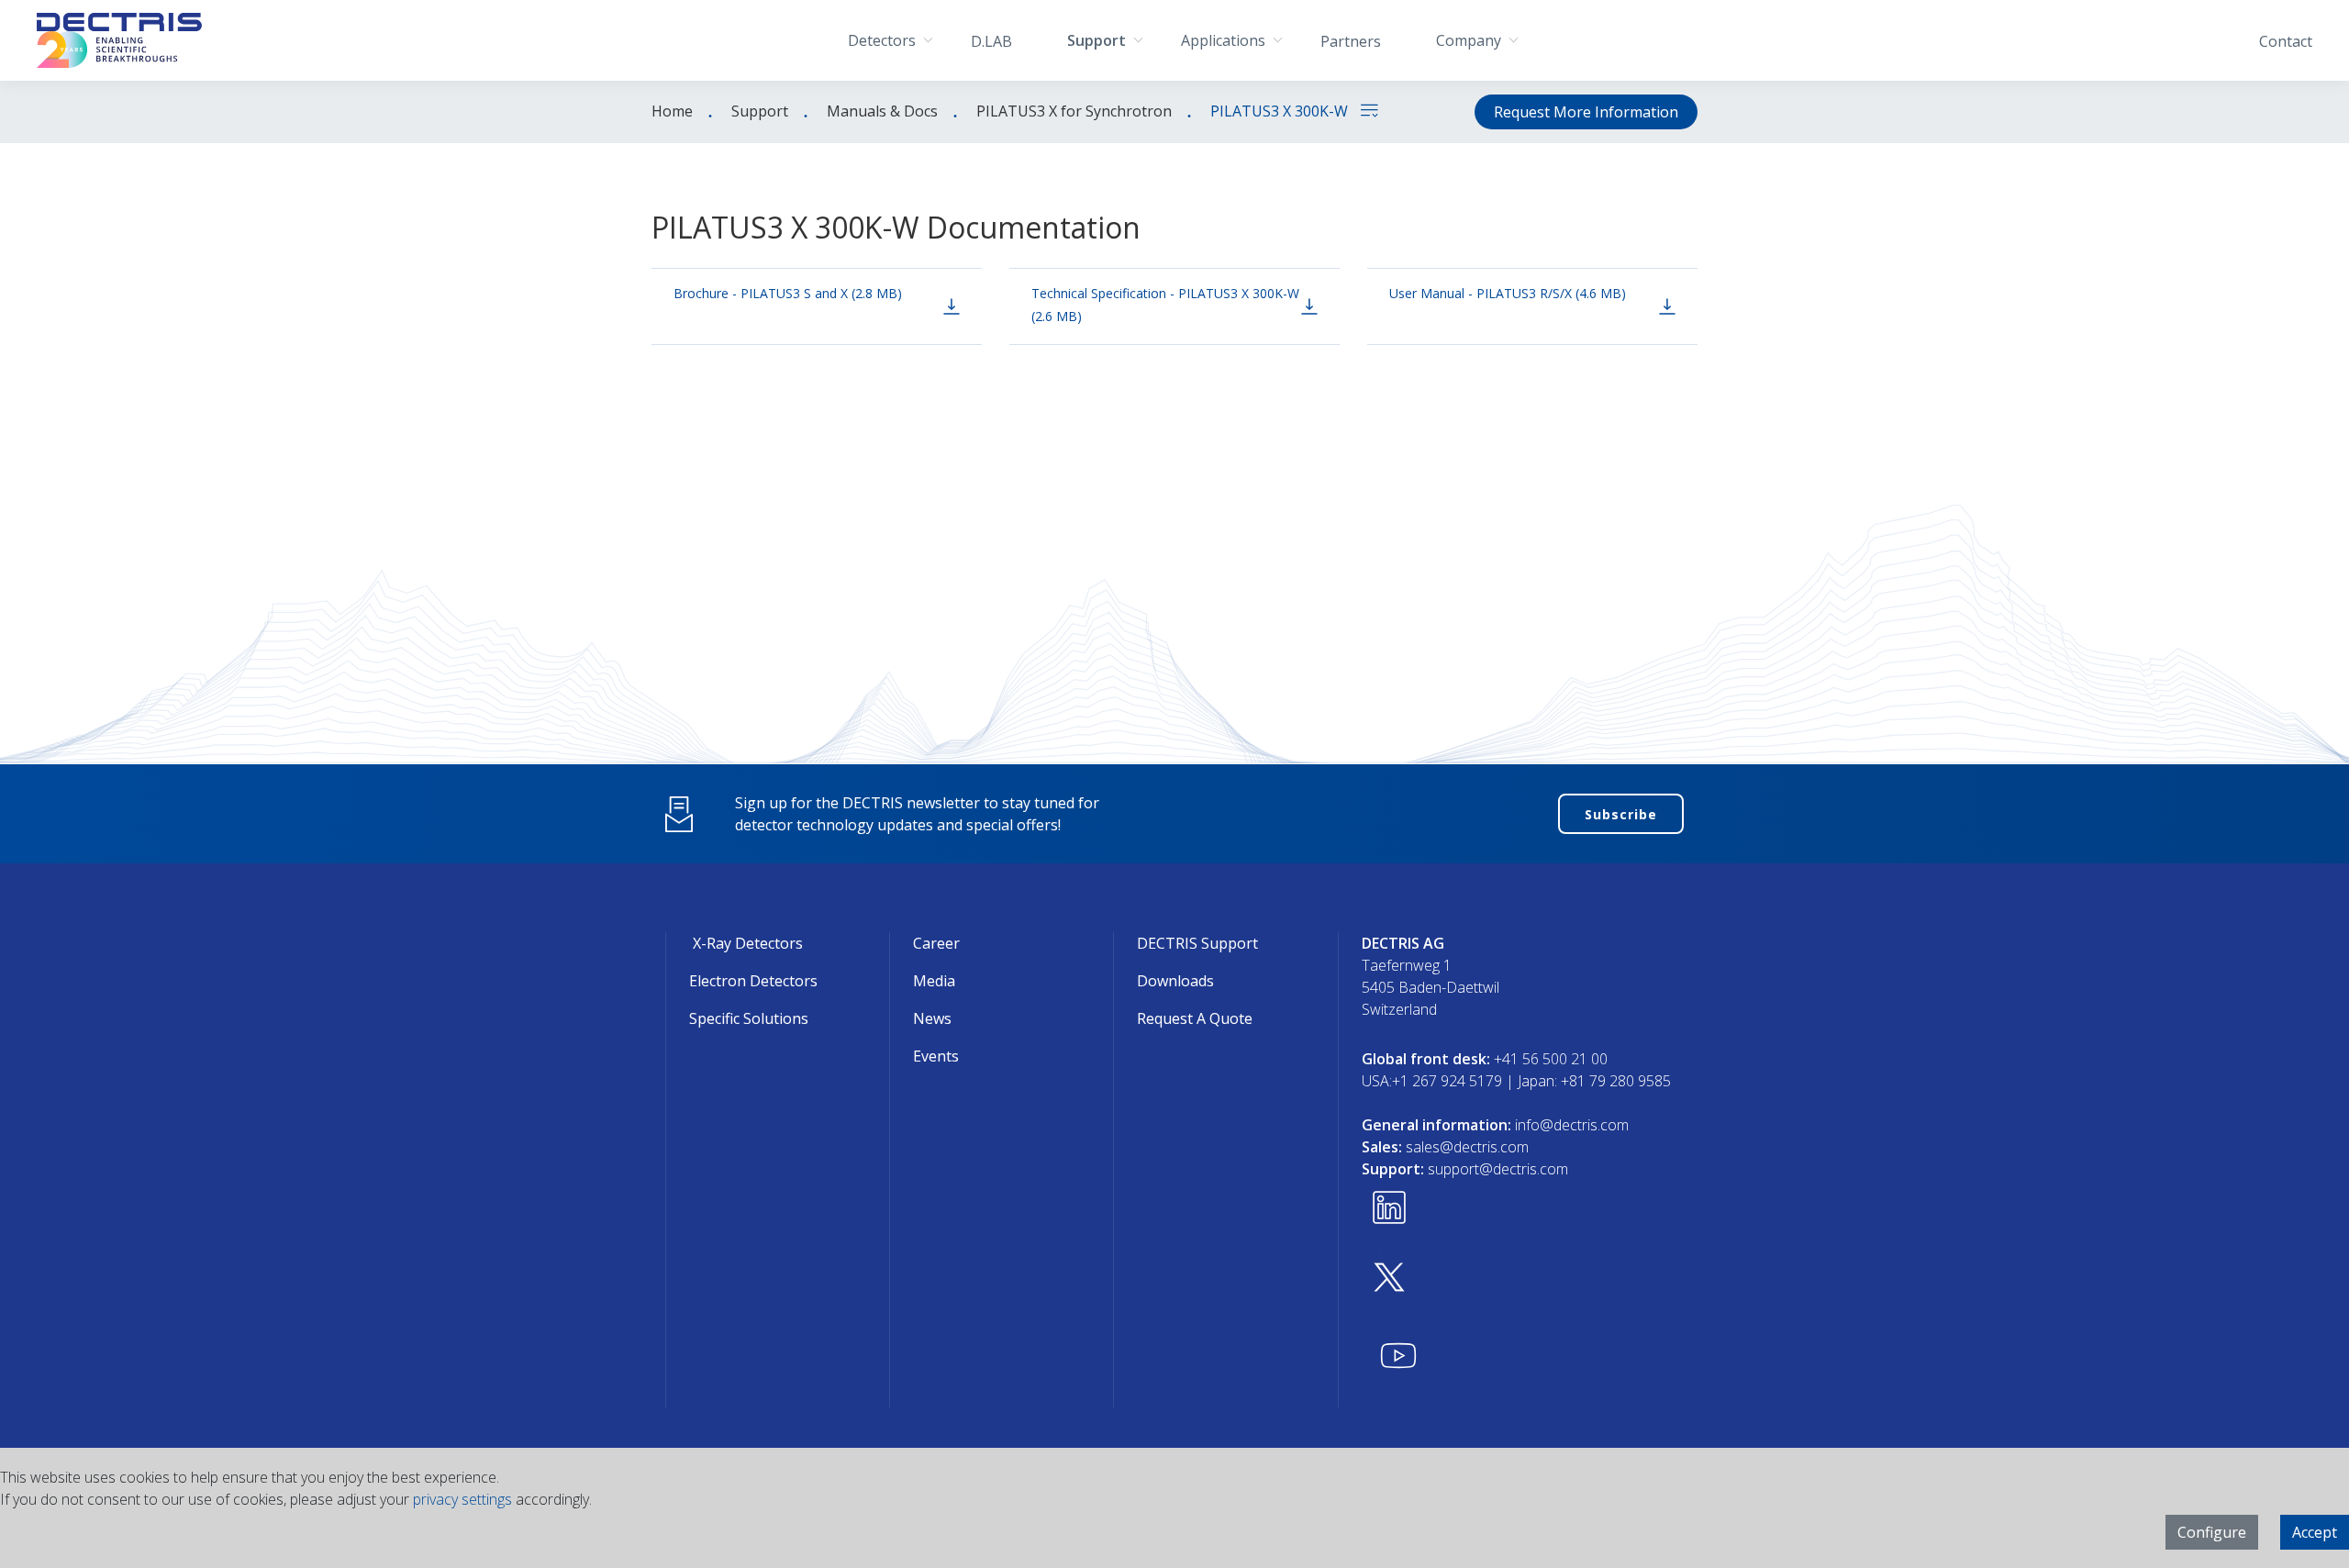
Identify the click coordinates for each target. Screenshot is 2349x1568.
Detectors (882, 40)
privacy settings (462, 1499)
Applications (1223, 40)
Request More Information (1586, 112)
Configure (2212, 1532)
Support (1097, 40)
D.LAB (991, 41)
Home (672, 111)
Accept (2315, 1532)
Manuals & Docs (882, 111)
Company (1469, 40)
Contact (2286, 41)
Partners (1351, 41)
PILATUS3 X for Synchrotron (1074, 111)
